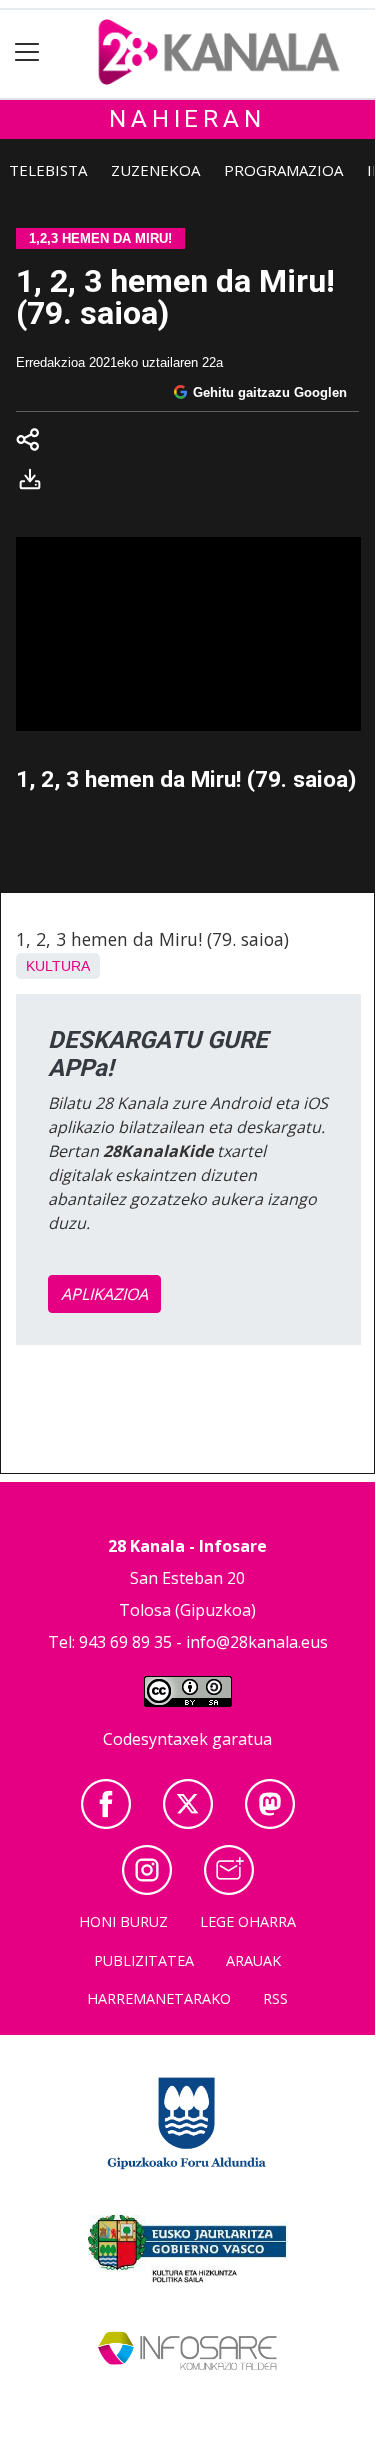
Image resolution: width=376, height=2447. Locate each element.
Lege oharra (248, 1921)
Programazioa (283, 170)
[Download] (36, 483)
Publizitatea (144, 1960)
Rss (275, 1998)
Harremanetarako (159, 1998)
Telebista (48, 170)
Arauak (253, 1960)
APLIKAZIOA (104, 1294)
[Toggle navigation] (27, 52)
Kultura (58, 966)
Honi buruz (123, 1921)
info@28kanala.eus (257, 1642)
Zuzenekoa (155, 170)
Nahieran (187, 119)
